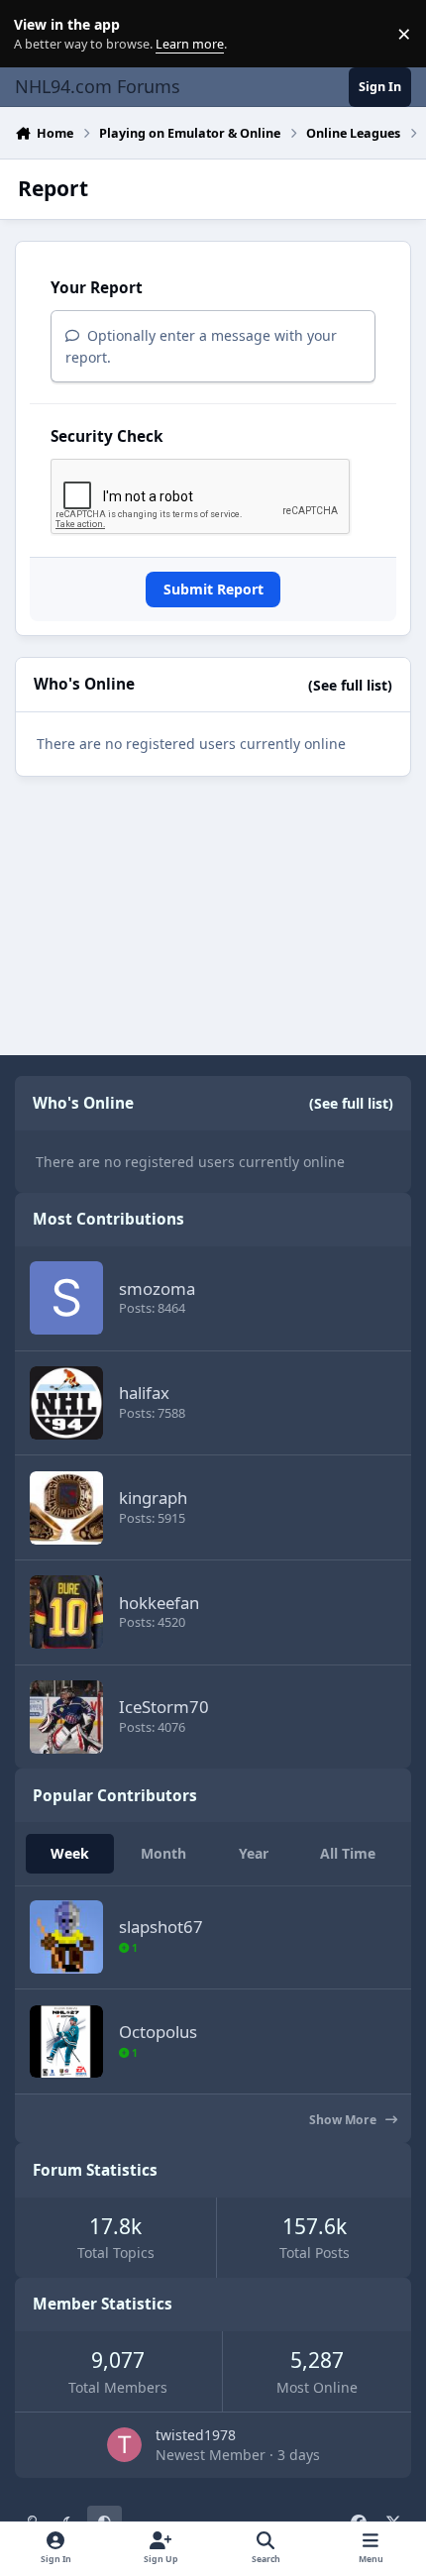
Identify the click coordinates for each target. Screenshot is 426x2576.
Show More (344, 2120)
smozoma (157, 1288)
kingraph (153, 1498)
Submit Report (213, 589)
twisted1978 (196, 2435)
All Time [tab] (348, 1853)
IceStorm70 (164, 1707)
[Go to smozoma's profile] (66, 1298)
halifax (144, 1393)
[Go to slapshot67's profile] (66, 1937)
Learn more (38, 34)
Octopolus (158, 2032)
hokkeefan (159, 1603)
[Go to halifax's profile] (66, 1403)
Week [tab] (70, 1853)
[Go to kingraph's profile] (66, 1508)
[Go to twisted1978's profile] (124, 2445)
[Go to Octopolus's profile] (66, 2042)
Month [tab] (163, 1853)
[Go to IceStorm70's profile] (66, 1717)
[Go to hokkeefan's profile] (66, 1612)
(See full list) (350, 685)
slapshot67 (161, 1927)
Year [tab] (254, 1853)
